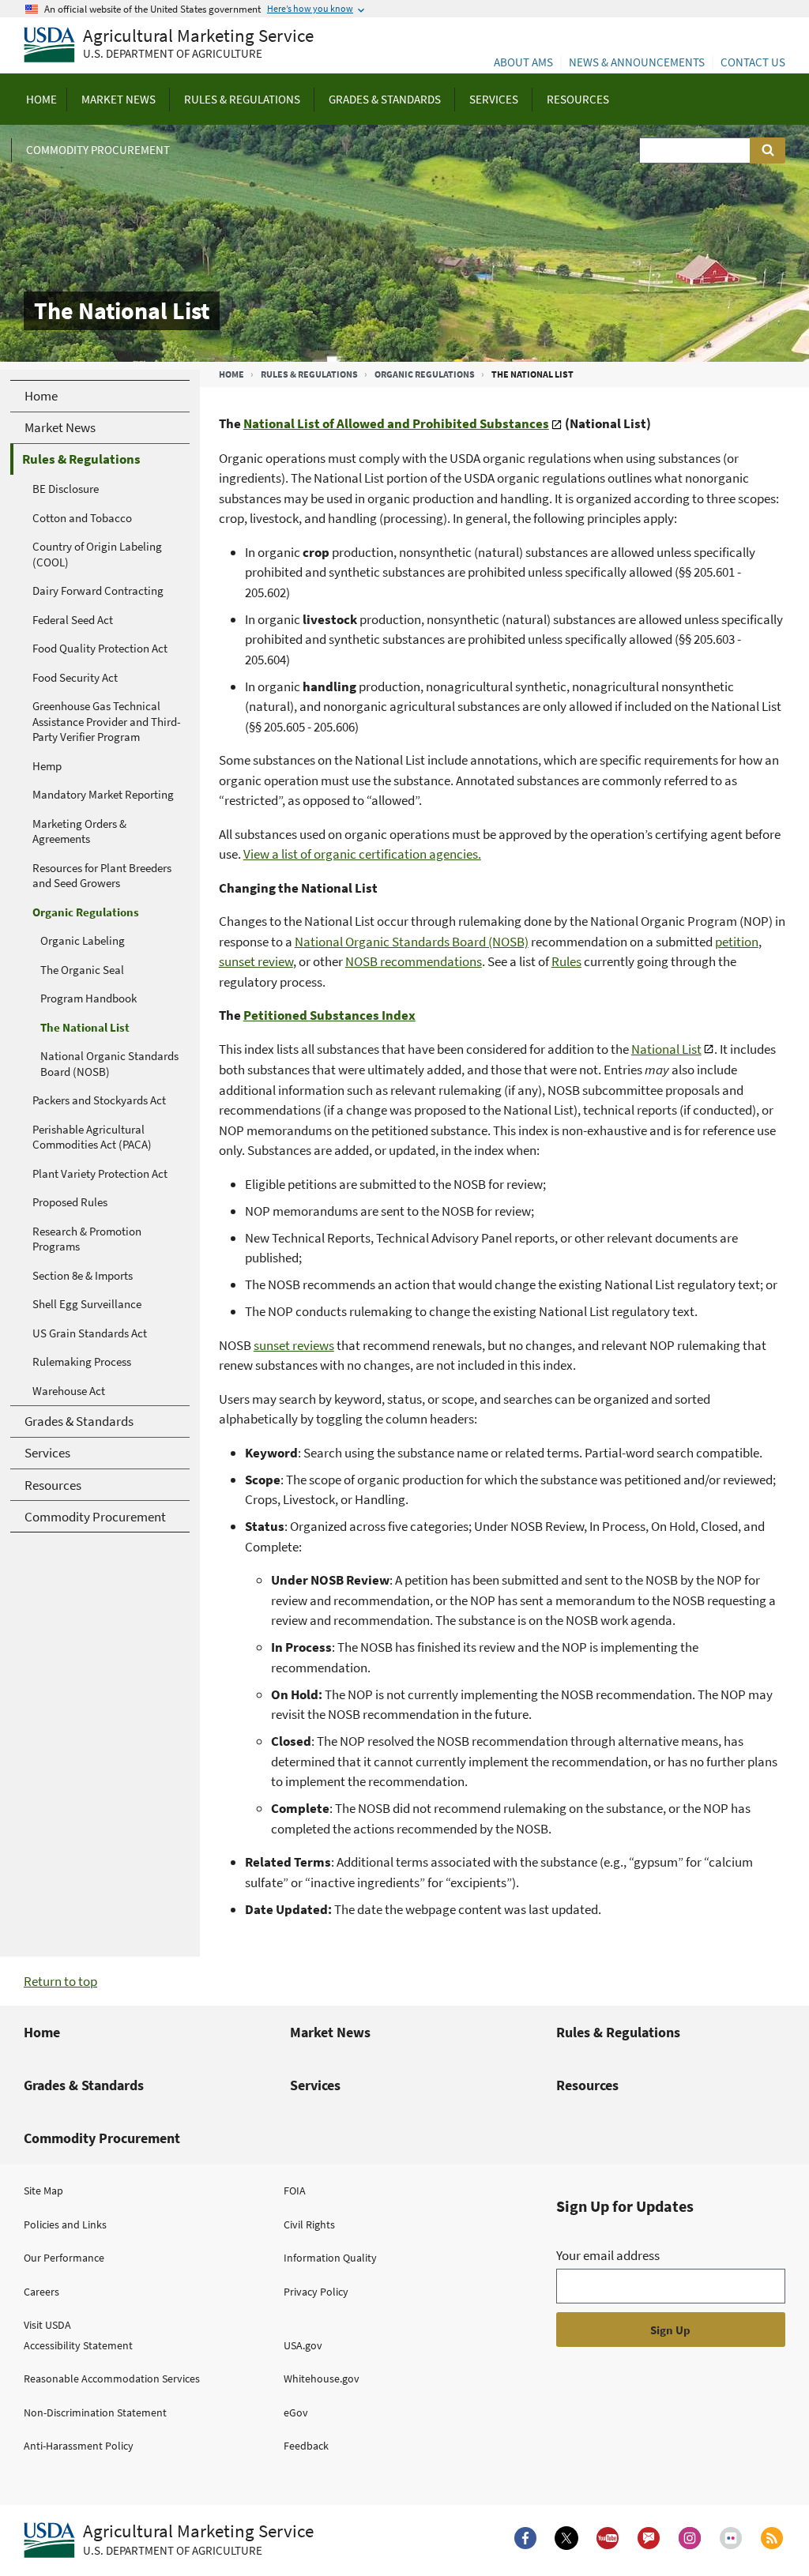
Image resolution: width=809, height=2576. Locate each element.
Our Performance (64, 2258)
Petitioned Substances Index (329, 1015)
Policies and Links (65, 2224)
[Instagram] (690, 2538)
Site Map (43, 2191)
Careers (41, 2292)
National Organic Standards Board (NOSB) (412, 942)
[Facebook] (525, 2538)
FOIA (295, 2191)
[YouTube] (608, 2538)
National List (666, 1049)
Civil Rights (309, 2224)
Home (231, 374)
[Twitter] (566, 2538)
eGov (296, 2412)
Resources (587, 2085)
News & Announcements (637, 62)
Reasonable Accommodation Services (112, 2379)
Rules (566, 961)
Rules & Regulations (309, 374)
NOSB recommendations (414, 961)
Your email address (608, 2255)
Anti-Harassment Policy (79, 2446)
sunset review (256, 961)
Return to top (60, 1981)
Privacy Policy (316, 2292)
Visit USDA (47, 2325)
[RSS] (772, 2538)
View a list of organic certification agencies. (362, 854)
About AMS (523, 62)
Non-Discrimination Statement (95, 2412)
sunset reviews (294, 1345)
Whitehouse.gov (322, 2379)
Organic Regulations (425, 374)
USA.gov (303, 2345)
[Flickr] (731, 2538)
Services (315, 2085)
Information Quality (330, 2258)
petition (737, 942)
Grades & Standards (84, 2085)
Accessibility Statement (78, 2345)
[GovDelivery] (649, 2538)
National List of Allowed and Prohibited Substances (396, 423)
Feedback (306, 2446)
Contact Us (753, 62)
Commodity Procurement (102, 2138)
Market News (330, 2032)
